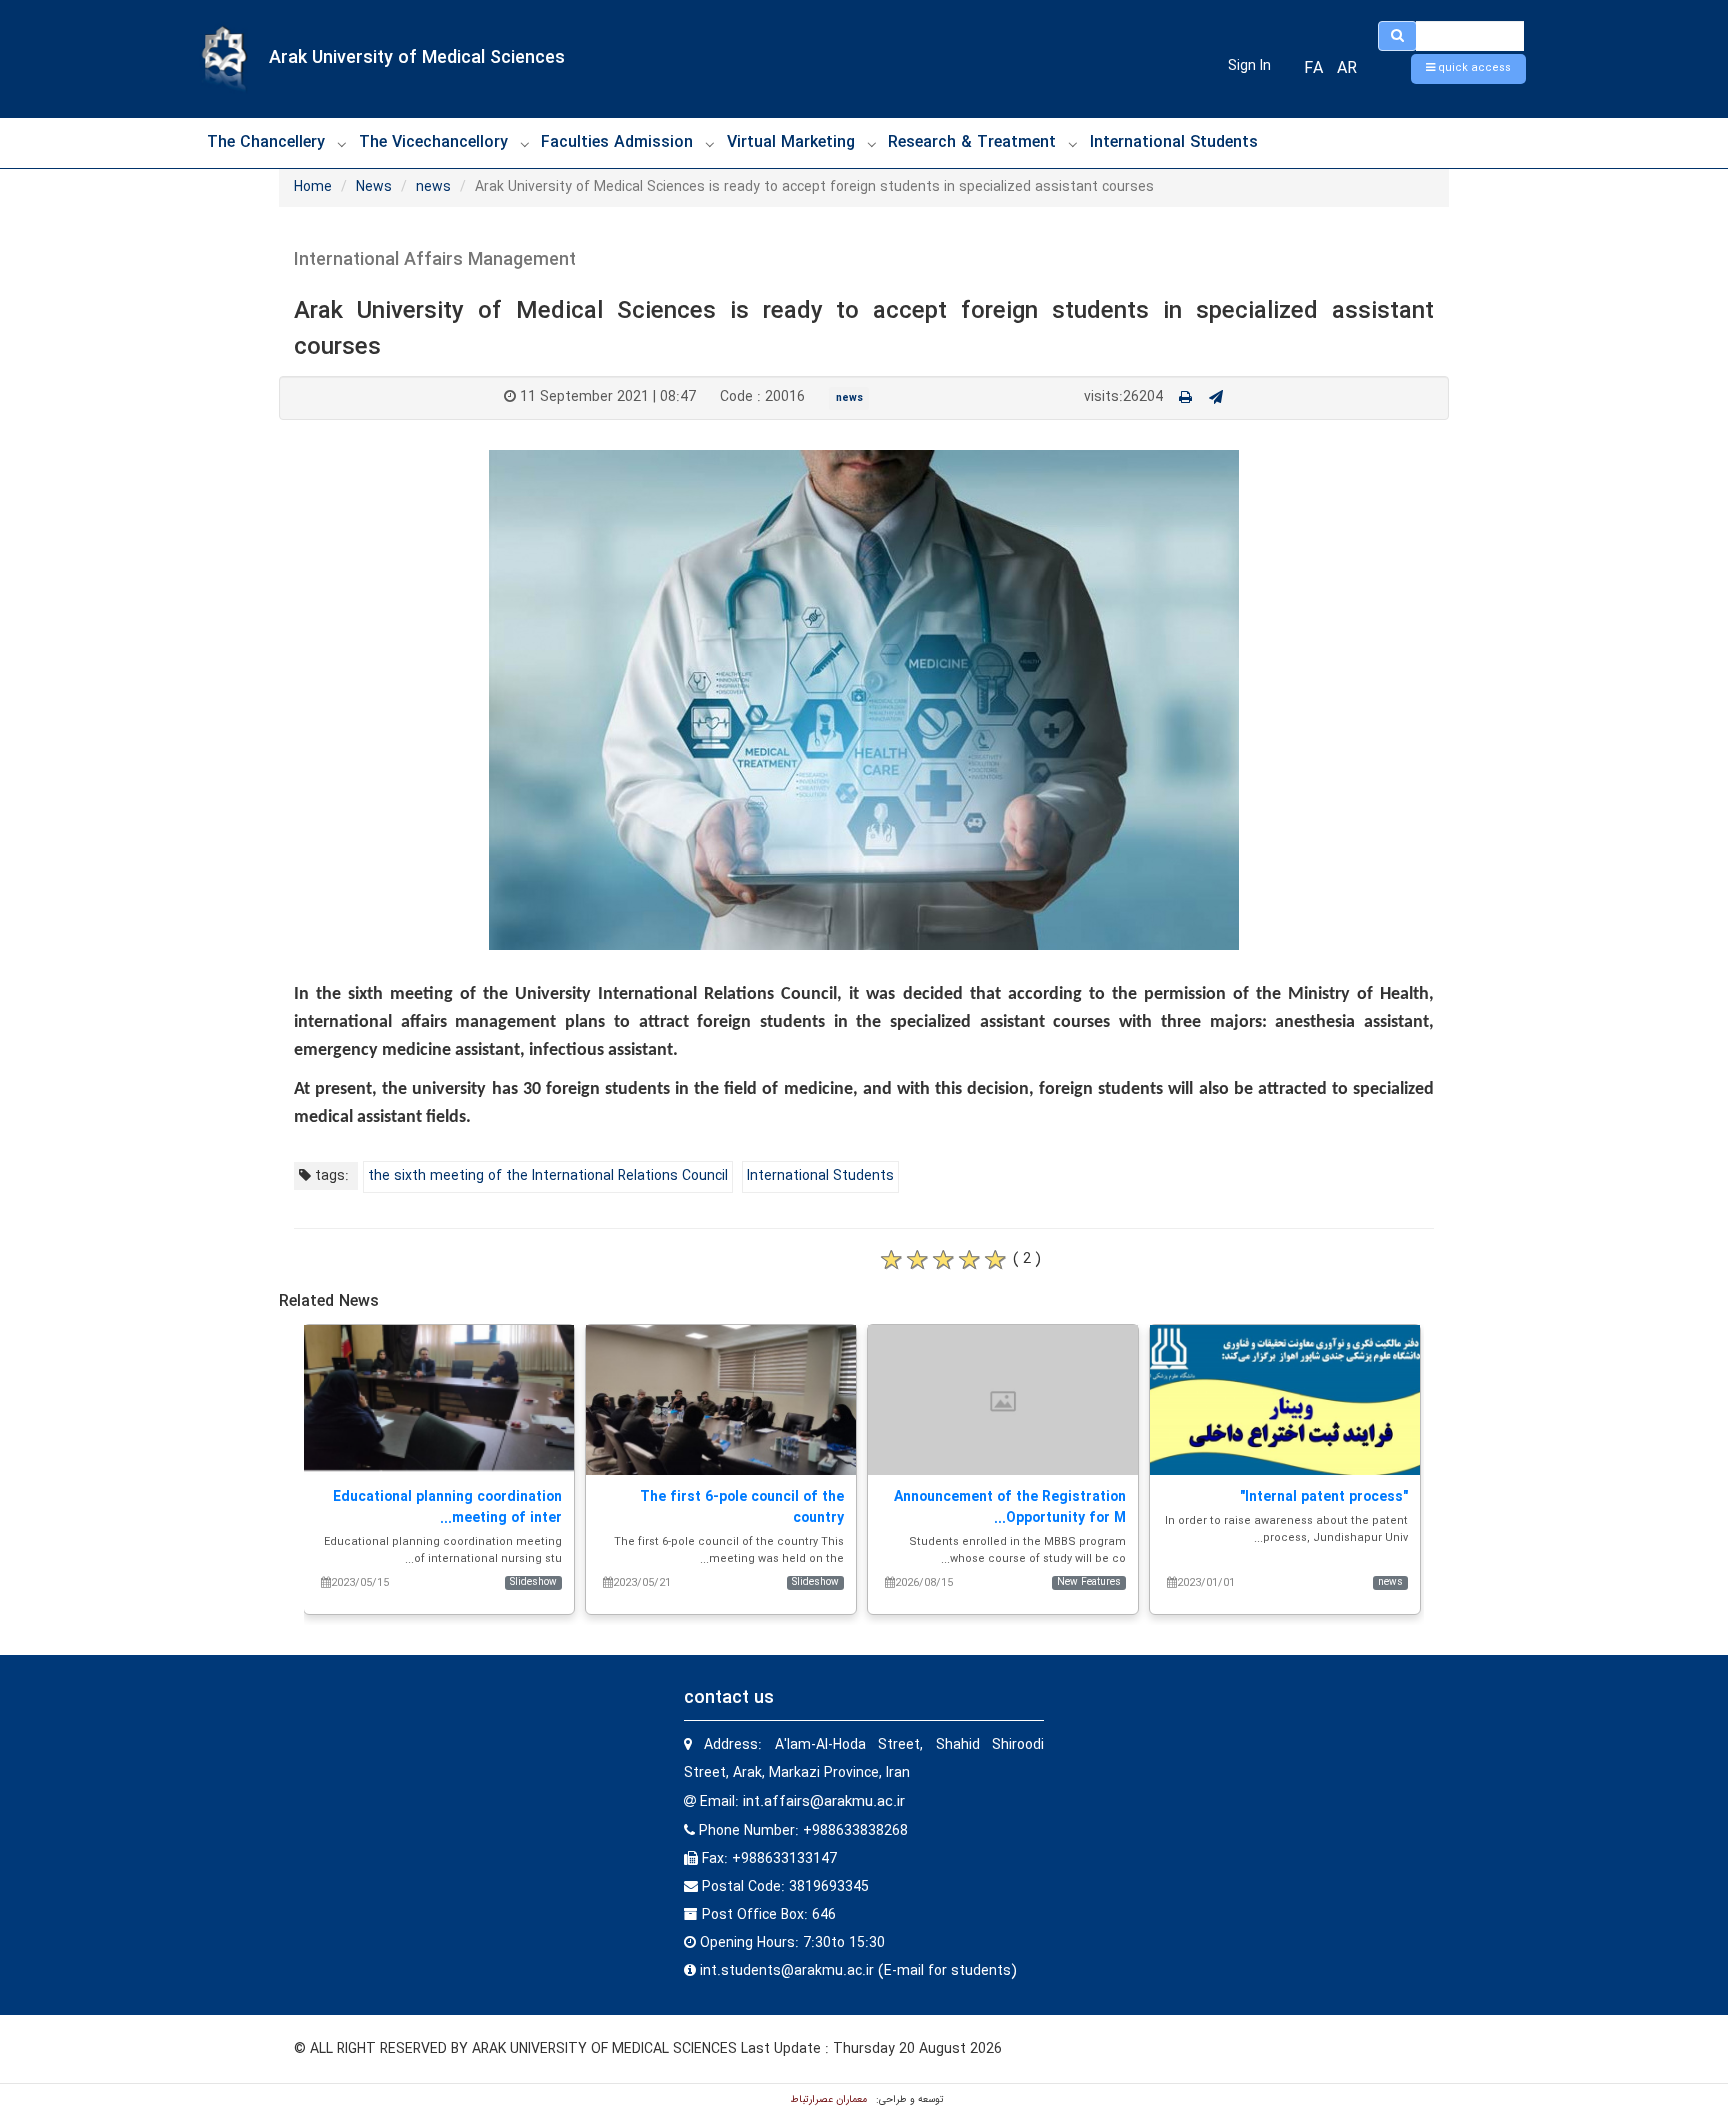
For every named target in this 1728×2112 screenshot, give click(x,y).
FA (1313, 68)
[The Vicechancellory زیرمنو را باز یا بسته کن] (525, 144)
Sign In (1249, 66)
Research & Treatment (972, 142)
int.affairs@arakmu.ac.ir (824, 1802)
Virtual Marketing (791, 142)
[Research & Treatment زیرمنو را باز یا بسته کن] (1073, 144)
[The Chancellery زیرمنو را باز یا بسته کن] (342, 144)
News (374, 187)
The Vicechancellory (433, 142)
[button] (1468, 69)
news (433, 187)
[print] (1185, 398)
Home (313, 187)
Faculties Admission (617, 142)
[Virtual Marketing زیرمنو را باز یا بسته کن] (872, 144)
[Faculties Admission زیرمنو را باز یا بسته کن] (710, 144)
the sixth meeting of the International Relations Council (548, 1176)
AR (1347, 68)
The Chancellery (266, 142)
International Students (1174, 142)
